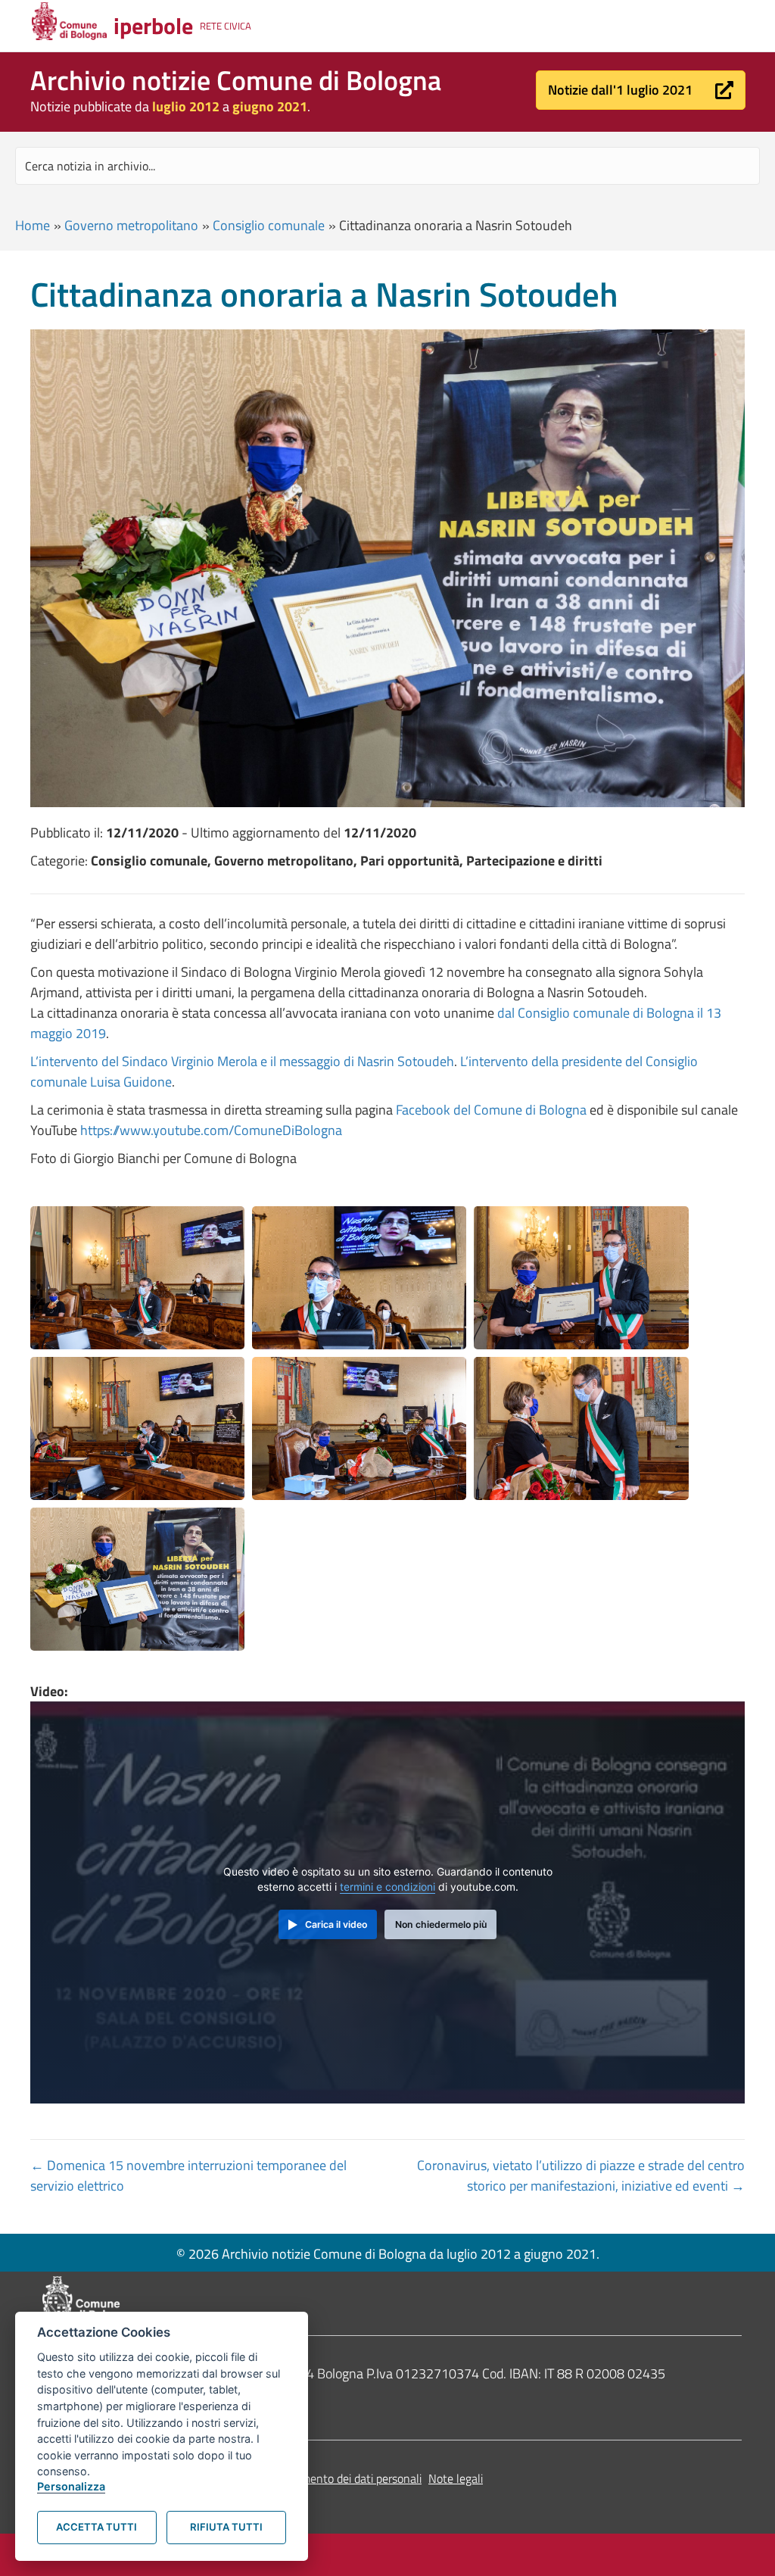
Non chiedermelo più (441, 1924)
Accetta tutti (96, 2527)
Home (33, 225)
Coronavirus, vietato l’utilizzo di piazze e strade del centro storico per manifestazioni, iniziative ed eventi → (581, 2175)
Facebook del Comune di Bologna (491, 1110)
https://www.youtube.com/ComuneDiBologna (211, 1130)
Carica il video (336, 1924)
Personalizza (71, 2486)
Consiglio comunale (269, 225)
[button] (641, 90)
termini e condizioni (387, 1887)
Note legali (456, 2478)
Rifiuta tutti (226, 2527)
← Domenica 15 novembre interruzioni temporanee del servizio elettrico (188, 2175)
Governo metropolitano (131, 225)
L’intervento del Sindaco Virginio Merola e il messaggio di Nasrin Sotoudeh (242, 1061)
